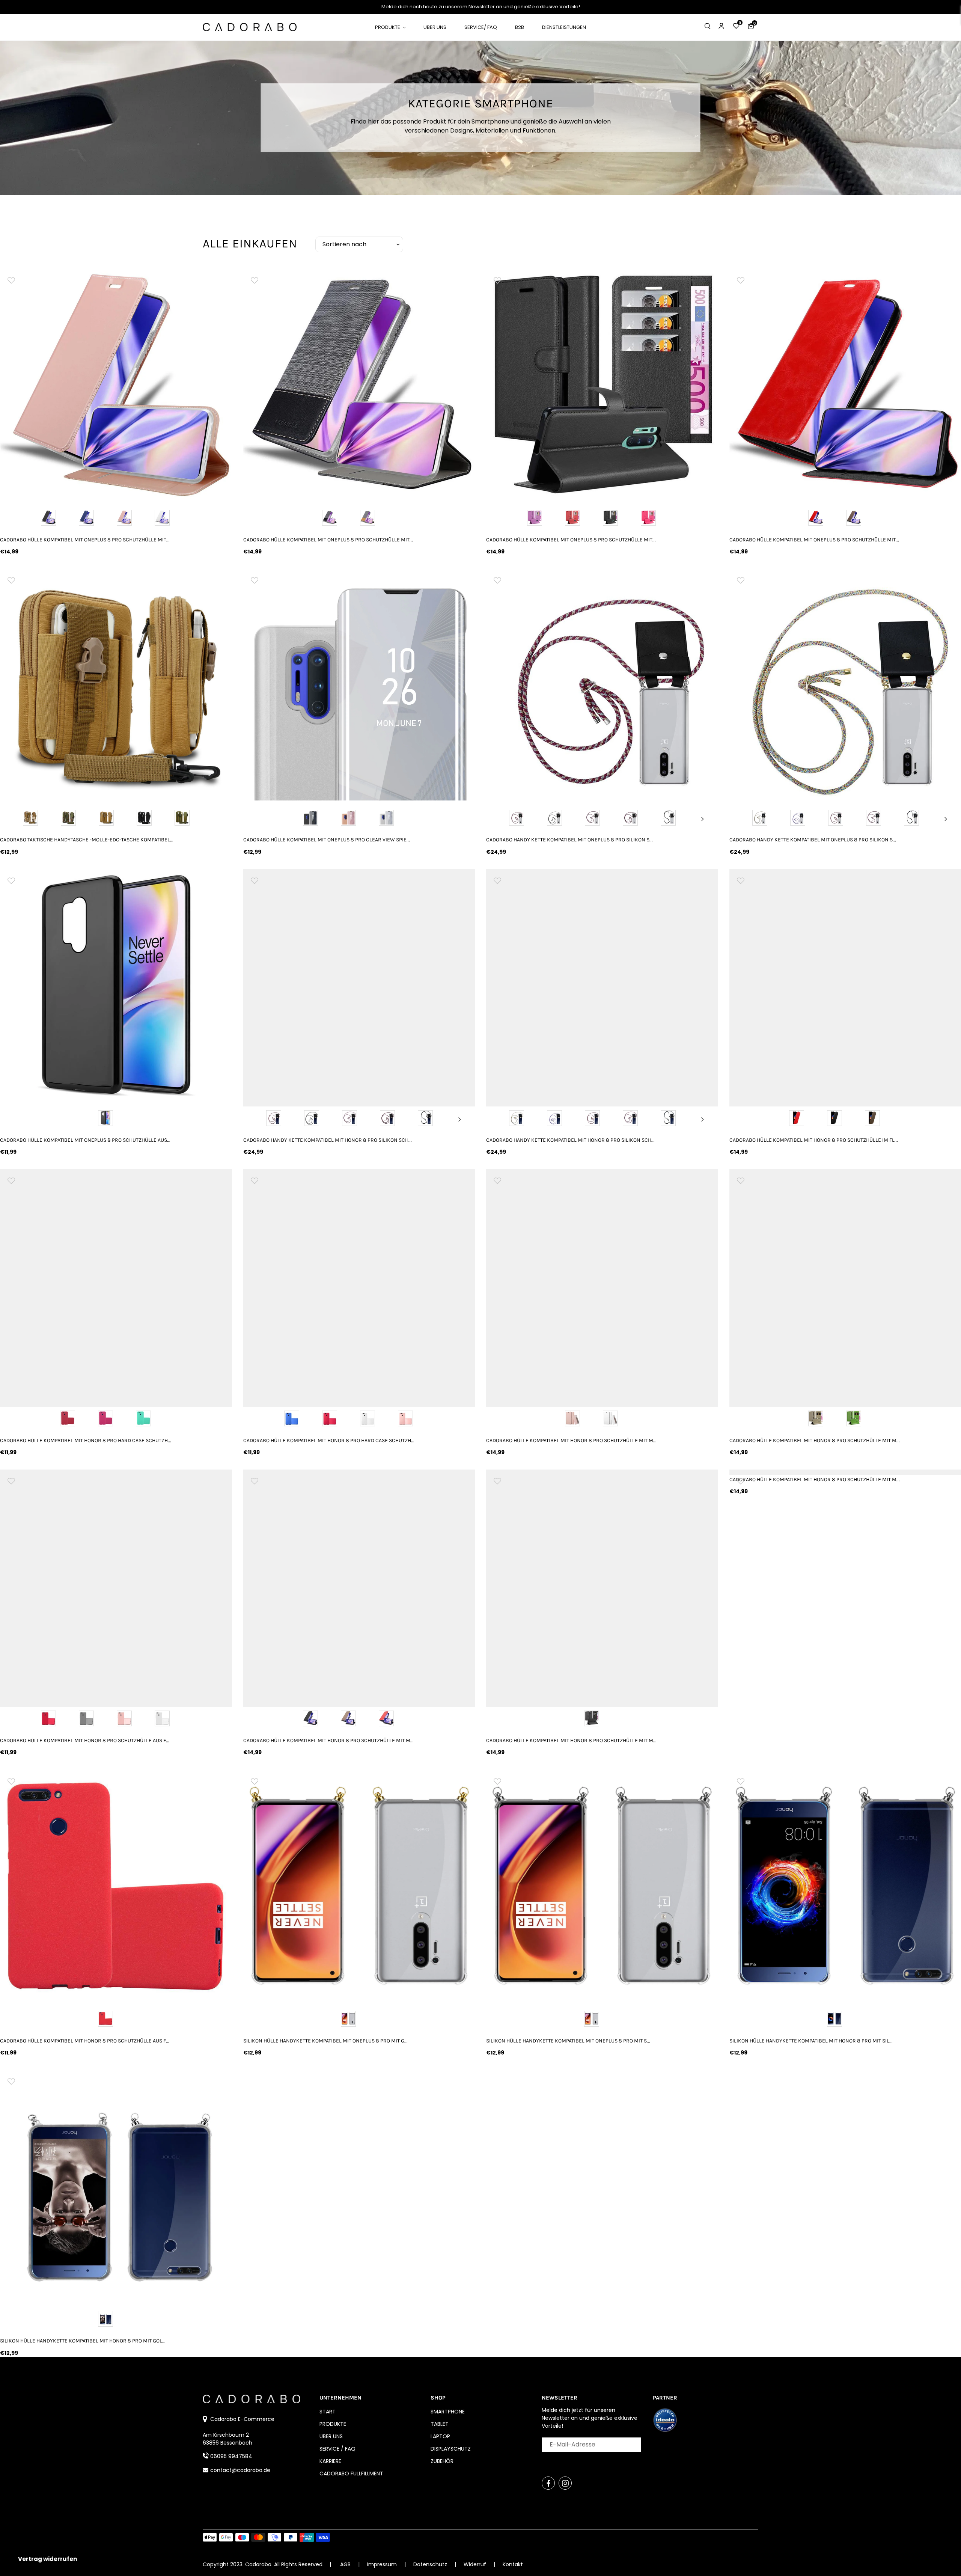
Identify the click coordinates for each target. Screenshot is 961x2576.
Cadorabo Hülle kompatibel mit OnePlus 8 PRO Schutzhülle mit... (85, 540)
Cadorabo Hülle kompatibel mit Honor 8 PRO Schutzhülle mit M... (571, 1440)
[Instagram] (565, 2483)
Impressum (383, 2564)
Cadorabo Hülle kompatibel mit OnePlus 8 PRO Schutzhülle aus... (85, 1140)
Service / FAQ (337, 2449)
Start (328, 2412)
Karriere (330, 2461)
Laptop (440, 2436)
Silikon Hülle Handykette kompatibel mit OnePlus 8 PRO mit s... (568, 2041)
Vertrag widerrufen (47, 2559)
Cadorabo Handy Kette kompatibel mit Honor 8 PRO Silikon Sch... (328, 1140)
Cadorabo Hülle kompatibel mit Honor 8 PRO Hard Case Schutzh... (86, 1440)
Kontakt (513, 2564)
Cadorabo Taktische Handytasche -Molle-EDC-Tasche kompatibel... (87, 840)
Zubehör (442, 2461)
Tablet (440, 2424)
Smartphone (448, 2412)
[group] (116, 384)
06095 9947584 (231, 2456)
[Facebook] (548, 2483)
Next (703, 819)
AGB (345, 2564)
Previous (502, 819)
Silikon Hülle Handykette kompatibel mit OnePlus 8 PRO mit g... (325, 2041)
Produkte (333, 2424)
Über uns (331, 2436)
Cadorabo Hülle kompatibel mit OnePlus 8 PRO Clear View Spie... (327, 840)
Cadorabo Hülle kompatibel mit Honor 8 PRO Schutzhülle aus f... (85, 1740)
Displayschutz (451, 2449)
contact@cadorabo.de (240, 2470)
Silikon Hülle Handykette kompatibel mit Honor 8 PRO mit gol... (83, 2341)
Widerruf (476, 2564)
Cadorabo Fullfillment (351, 2474)
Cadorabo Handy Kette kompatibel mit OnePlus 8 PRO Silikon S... (569, 840)
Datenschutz (431, 2564)
